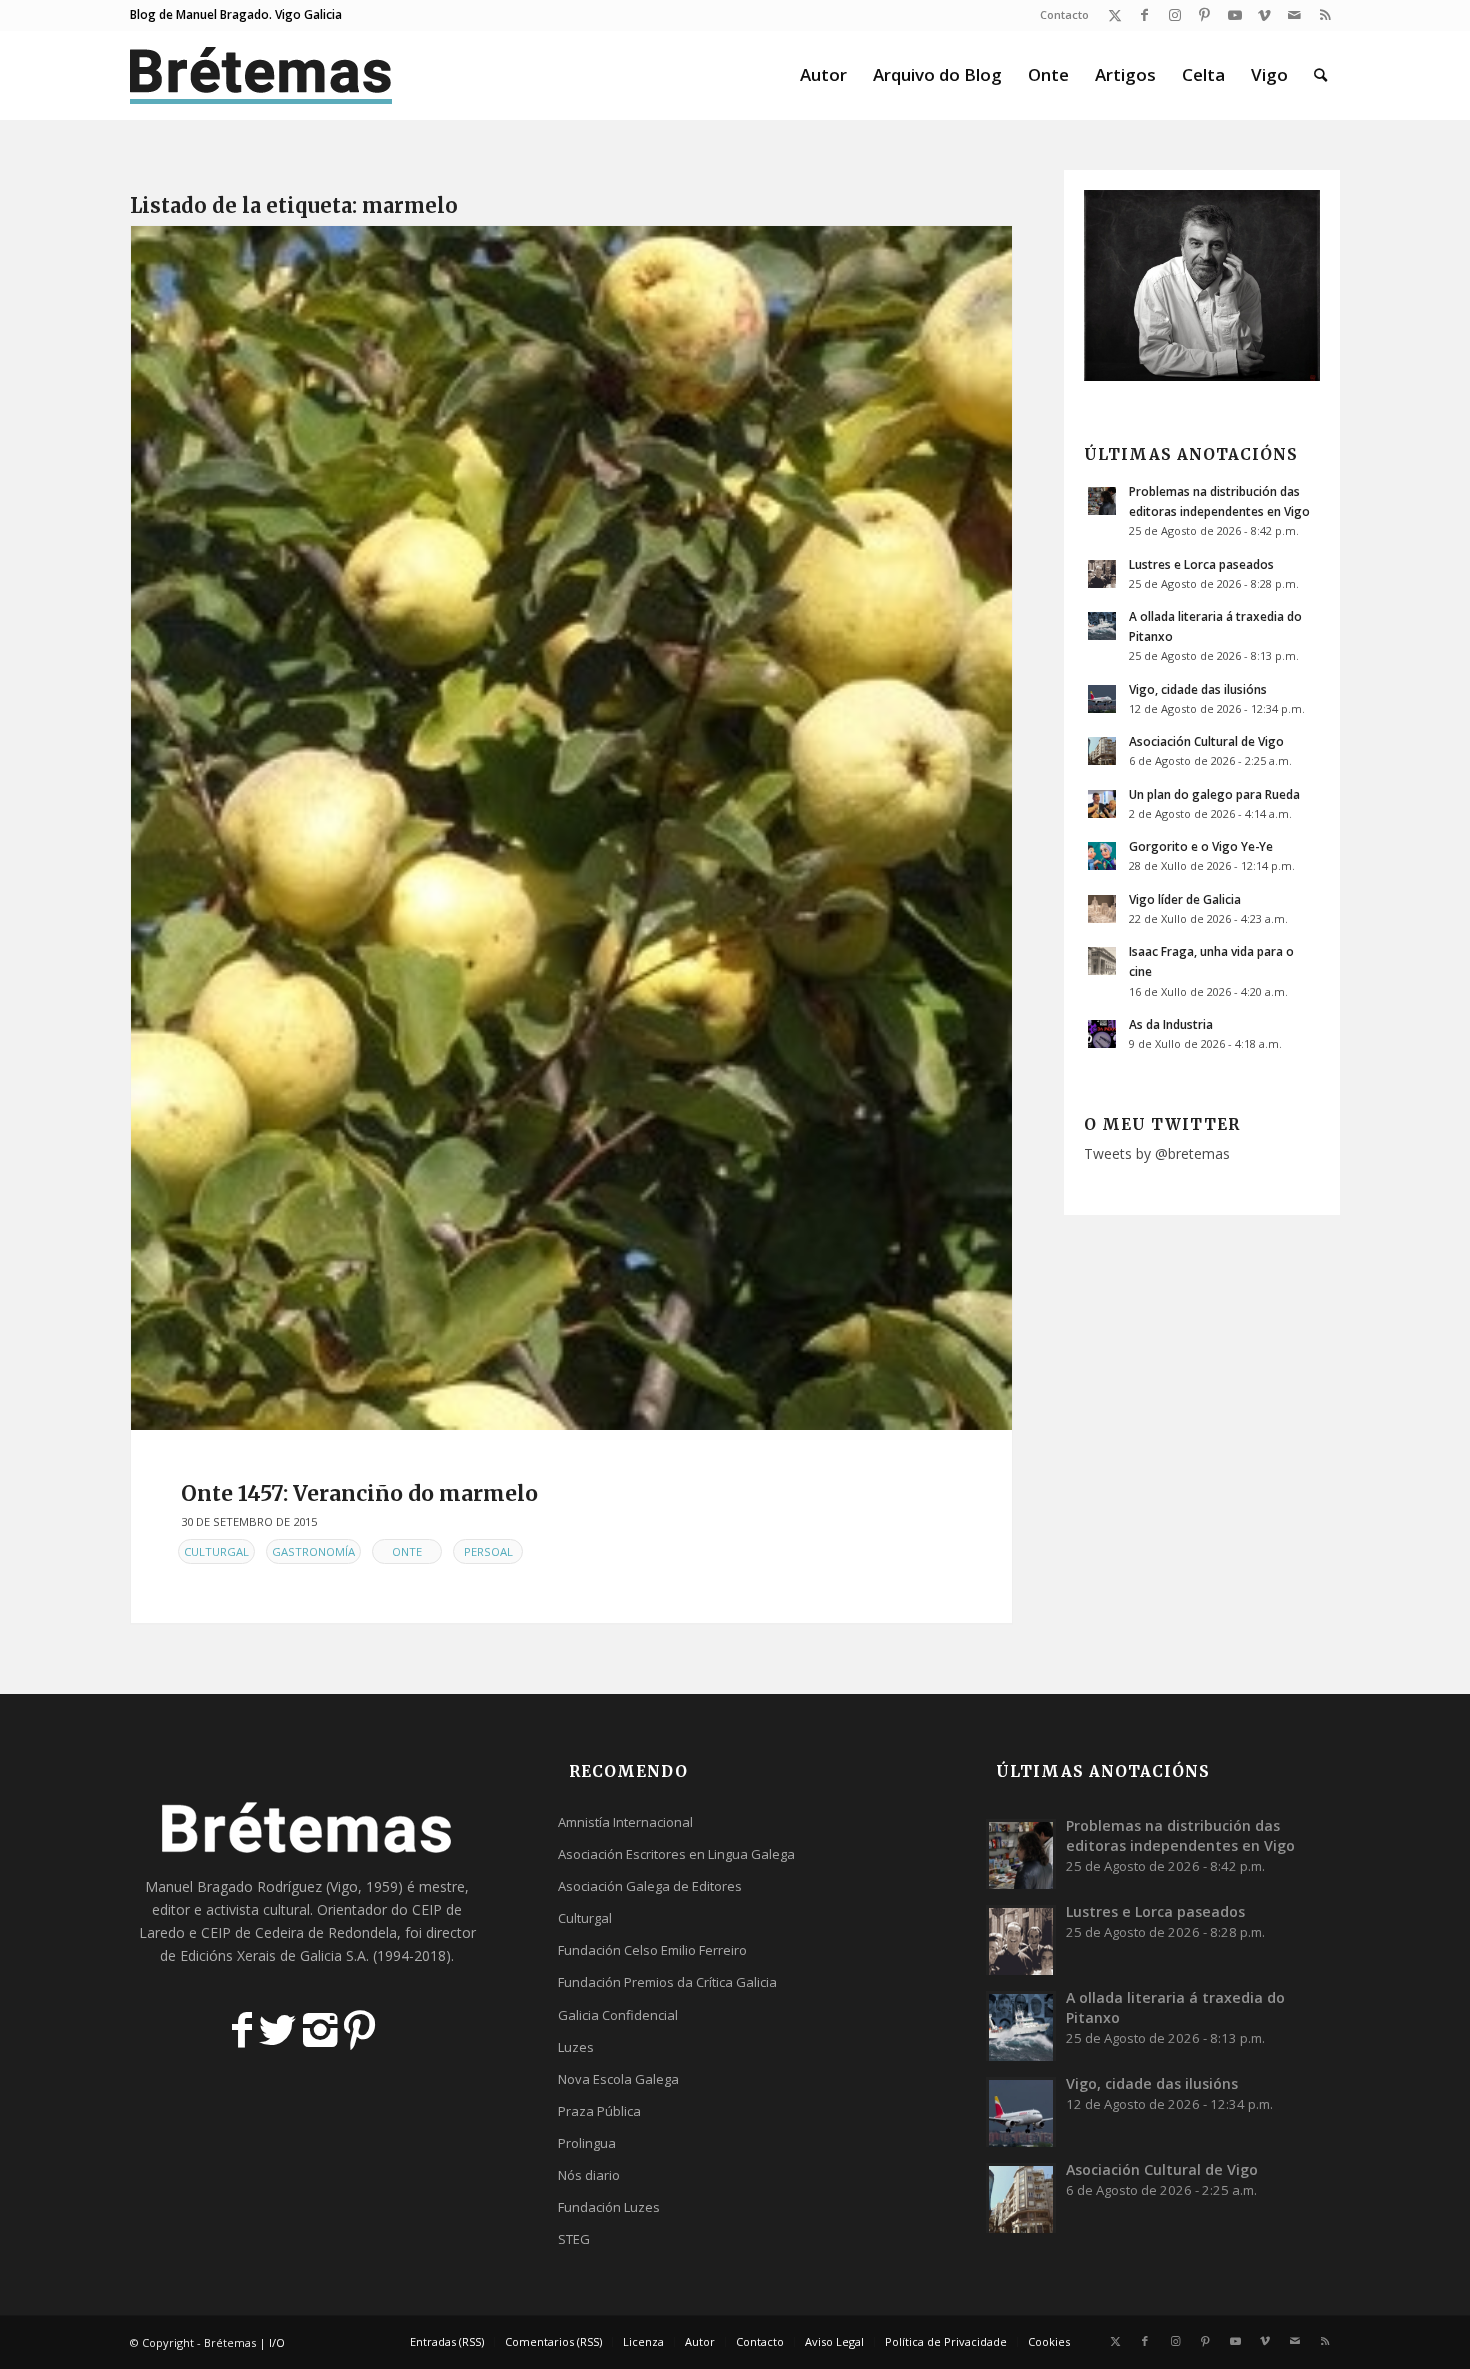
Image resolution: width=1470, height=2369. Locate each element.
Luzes (576, 2047)
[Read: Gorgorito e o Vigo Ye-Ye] (1102, 856)
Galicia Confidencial (618, 2015)
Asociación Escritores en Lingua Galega (676, 1854)
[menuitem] (1059, 15)
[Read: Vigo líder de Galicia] (1102, 909)
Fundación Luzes (609, 2207)
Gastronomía (313, 1551)
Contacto (1064, 14)
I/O (277, 2342)
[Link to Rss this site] (1325, 15)
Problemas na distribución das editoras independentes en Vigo (1180, 1835)
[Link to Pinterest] (1204, 15)
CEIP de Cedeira (252, 1932)
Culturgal (216, 1551)
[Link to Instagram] (1174, 15)
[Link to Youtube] (1234, 15)
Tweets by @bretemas (1157, 1153)
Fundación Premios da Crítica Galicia (667, 1982)
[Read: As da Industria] (1102, 1034)
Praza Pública (599, 2111)
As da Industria (1171, 1024)
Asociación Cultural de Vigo (1206, 741)
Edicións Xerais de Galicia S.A (273, 1955)
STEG (574, 2239)
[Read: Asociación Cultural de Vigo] (1102, 751)
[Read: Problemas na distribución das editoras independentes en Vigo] (1102, 501)
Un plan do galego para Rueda (1214, 794)
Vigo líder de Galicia (1185, 899)
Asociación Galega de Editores (650, 1886)
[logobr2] (261, 75)
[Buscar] (1320, 75)
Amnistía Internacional (625, 1822)
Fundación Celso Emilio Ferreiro (652, 1950)
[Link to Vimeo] (1264, 15)
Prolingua (587, 2143)
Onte (407, 1551)
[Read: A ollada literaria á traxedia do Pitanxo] (1102, 626)
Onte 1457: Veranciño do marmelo (359, 1493)
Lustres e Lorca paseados (1201, 564)
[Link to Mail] (1294, 15)
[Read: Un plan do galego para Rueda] (1102, 804)
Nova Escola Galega (618, 2079)
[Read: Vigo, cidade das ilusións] (1102, 699)
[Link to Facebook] (1144, 15)
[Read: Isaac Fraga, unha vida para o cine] (1102, 961)
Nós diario (589, 2175)
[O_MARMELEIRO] (571, 828)
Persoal (488, 1551)
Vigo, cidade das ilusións (1198, 689)
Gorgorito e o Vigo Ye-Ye (1201, 846)
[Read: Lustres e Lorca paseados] (1102, 574)
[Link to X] (1114, 15)
